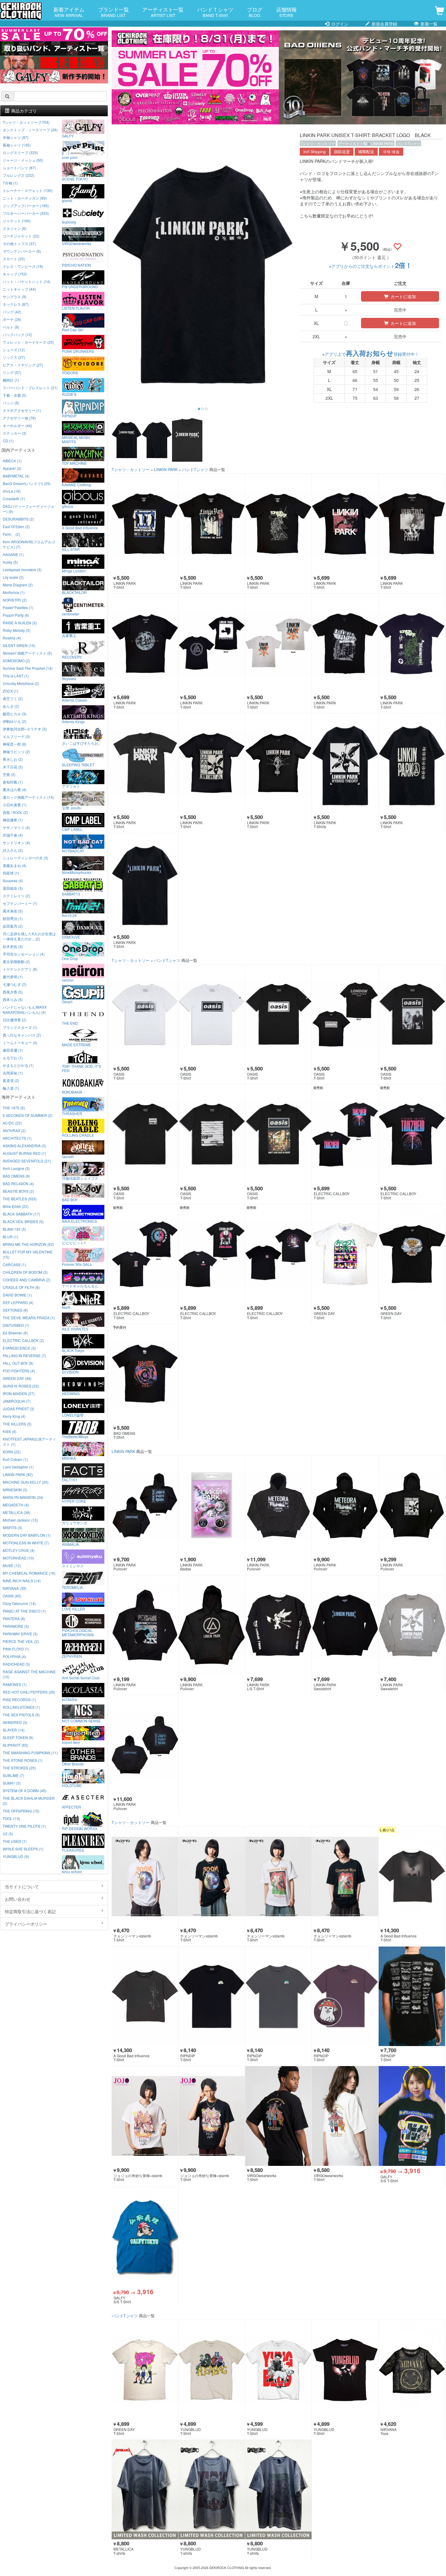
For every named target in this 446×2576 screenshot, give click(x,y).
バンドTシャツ (409, 143)
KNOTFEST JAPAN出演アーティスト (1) (29, 1441)
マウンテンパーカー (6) (22, 251)
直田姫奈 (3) (13, 888)
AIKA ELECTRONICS (79, 1221)
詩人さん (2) (13, 850)
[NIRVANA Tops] (412, 2370)
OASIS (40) (12, 1596)
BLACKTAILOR (74, 592)
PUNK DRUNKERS (78, 351)
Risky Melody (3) (17, 630)
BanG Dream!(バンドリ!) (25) (27, 483)
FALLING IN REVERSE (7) (24, 1355)
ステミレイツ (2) (16, 896)
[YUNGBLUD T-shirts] (212, 2490)
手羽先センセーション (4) (24, 954)
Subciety (69, 222)
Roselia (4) (12, 638)
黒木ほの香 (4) (15, 789)
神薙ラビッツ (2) (16, 752)
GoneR (68, 1156)
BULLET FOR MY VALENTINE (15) (28, 1254)
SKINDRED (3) (15, 1722)
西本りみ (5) (13, 999)
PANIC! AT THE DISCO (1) (24, 1611)
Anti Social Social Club (81, 1677)
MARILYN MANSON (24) (23, 1497)
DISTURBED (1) (16, 1325)
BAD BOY (70, 1199)
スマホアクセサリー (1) (22, 410)
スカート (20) (14, 259)
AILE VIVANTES (75, 1329)
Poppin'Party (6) (16, 615)
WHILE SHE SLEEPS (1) (23, 1849)
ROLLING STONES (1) (21, 1707)
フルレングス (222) (19, 175)
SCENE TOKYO (75, 179)
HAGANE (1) (13, 554)
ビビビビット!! (74, 1242)
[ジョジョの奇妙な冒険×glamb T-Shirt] (145, 2116)
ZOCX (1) (10, 691)
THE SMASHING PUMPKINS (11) (30, 1753)
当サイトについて (22, 1886)
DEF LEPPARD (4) (18, 1302)
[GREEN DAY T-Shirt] (345, 1254)
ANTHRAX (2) (14, 1130)
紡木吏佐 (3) (13, 946)
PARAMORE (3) (16, 1626)
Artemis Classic (75, 700)
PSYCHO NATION (76, 265)
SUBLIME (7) (14, 1775)
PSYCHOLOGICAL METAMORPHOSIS (78, 1632)
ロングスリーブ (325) (20, 152)
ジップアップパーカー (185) (26, 206)
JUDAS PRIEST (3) (19, 1409)
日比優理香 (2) (15, 1020)
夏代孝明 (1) (13, 977)
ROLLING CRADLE (78, 1135)
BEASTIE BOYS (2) (18, 1191)
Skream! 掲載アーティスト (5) (27, 653)
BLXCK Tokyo (73, 1350)
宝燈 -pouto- (72, 808)
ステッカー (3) (15, 433)
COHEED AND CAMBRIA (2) (27, 1280)
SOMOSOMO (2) (16, 661)
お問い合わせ (18, 1899)
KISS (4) (10, 1431)
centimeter (71, 614)
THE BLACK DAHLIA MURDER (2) (29, 1801)
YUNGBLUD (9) (16, 1856)
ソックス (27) (14, 357)
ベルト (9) (11, 327)
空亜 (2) (9, 774)
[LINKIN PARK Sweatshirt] (345, 1625)
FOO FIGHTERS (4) (19, 1371)
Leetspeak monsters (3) (22, 570)
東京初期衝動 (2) (16, 961)
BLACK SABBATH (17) (21, 1214)
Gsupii (67, 1001)
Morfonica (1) (14, 592)
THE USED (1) (15, 1841)
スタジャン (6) (15, 228)
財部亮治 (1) (13, 918)
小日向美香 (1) (15, 805)
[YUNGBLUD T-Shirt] (212, 2370)
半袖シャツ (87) (16, 137)
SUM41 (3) (12, 1783)
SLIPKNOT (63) (15, 1745)
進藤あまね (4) (15, 865)
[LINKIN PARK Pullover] (145, 1505)
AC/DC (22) (12, 1123)
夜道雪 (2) (11, 1080)
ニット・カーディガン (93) (25, 198)
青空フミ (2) (13, 698)
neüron (68, 980)
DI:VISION (70, 1372)
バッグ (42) (12, 312)
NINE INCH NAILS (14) (22, 1581)
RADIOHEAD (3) (16, 1664)
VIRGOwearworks (77, 243)
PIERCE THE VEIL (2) (21, 1641)
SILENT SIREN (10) (19, 645)
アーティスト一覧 (163, 12)
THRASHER (72, 1113)
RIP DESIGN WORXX (80, 1828)
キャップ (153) (15, 274)
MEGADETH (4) (16, 1505)
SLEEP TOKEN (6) (18, 1737)
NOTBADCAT (73, 851)
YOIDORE (70, 373)
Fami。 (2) (11, 534)
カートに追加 (403, 296)
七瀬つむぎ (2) (15, 984)
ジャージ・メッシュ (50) (23, 160)
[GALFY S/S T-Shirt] (412, 2116)
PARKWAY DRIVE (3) (20, 1634)
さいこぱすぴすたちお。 (82, 743)
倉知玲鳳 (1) (13, 782)
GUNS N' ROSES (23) (21, 1386)
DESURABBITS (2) (18, 519)
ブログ (255, 12)
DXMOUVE (71, 937)
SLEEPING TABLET (78, 764)
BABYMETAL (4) (16, 476)
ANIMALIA (70, 1544)
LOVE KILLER (73, 1609)
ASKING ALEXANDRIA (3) (24, 1146)
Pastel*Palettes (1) (18, 607)
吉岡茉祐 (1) (13, 1073)
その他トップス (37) (19, 243)
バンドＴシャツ (215, 12)
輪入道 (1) (11, 1088)
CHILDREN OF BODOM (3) (25, 1272)
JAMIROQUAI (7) (17, 1401)
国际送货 (342, 152)
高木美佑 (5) (13, 911)
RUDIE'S (69, 394)
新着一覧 (428, 24)
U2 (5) (8, 1834)
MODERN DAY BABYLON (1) (27, 1535)
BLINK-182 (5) (14, 1229)
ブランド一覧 (113, 12)
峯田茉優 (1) (13, 1050)
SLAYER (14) (14, 1730)
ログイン (339, 24)
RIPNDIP (69, 416)
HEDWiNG (71, 1393)
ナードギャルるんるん (80, 1286)
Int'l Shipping (314, 152)
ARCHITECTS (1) (17, 1138)
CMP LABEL (72, 829)
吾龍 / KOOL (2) (15, 812)
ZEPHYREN (72, 1656)
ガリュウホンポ (75, 1522)
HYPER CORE (74, 1501)
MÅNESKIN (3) (15, 1490)
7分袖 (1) (10, 183)
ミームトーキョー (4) (20, 1042)
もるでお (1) (13, 1058)
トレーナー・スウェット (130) (28, 190)
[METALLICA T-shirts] (145, 2490)
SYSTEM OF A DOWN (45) (25, 1790)
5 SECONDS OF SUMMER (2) (28, 1115)
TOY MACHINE (74, 463)
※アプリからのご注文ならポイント (370, 266)
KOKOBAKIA (72, 1092)
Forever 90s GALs (77, 1264)
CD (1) (8, 441)
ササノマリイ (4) (16, 827)
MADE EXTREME (76, 1044)
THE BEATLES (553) (20, 1199)
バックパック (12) (17, 334)
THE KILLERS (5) (17, 1424)
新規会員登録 (384, 24)
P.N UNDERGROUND (80, 286)
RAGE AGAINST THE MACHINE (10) (29, 1674)
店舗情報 (286, 12)
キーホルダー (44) (17, 425)
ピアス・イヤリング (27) (23, 365)
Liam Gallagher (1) (18, 1467)
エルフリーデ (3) (16, 736)
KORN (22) (12, 1452)
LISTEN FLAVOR (76, 308)
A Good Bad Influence (80, 528)
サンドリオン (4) (16, 843)
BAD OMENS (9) (16, 1176)
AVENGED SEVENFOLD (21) (27, 1161)
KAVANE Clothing (76, 484)
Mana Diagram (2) (18, 585)
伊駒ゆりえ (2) (15, 721)
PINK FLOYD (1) (16, 1649)
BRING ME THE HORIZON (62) (28, 1244)
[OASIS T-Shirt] (145, 1015)
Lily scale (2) (13, 577)
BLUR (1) (10, 1237)
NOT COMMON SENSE (81, 1721)
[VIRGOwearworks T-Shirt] (278, 2116)
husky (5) (10, 562)
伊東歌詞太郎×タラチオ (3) (25, 729)
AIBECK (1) (12, 461)
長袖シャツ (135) (17, 145)
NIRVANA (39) (15, 1588)
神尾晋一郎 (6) (15, 744)
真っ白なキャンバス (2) (22, 1035)
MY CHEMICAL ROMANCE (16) (29, 1573)
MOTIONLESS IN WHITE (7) (26, 1543)
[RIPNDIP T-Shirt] (212, 1996)
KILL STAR (71, 549)
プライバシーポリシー (26, 1924)
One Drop (70, 958)
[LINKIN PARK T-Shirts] (345, 763)
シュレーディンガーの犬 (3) (25, 858)
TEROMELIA (72, 1587)
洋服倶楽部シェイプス (80, 1178)
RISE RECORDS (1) (19, 1699)
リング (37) (12, 372)
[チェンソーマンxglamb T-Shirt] (145, 1877)
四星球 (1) (11, 873)
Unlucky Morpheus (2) (21, 683)
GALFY (68, 136)
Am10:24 (69, 915)
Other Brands (73, 1764)
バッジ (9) (11, 403)
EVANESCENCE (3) (19, 1348)
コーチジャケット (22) (21, 236)
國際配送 (366, 152)
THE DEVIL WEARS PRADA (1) (29, 1318)
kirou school (72, 1871)
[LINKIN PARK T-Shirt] (145, 524)
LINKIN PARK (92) (18, 1474)
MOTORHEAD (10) (18, 1558)
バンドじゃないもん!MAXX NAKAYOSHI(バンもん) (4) (25, 1010)
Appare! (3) (12, 468)
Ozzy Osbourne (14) (19, 1603)
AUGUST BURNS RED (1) (24, 1153)
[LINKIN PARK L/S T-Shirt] (278, 1625)
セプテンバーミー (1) (20, 903)
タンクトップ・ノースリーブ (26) (30, 130)
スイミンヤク (73, 1566)
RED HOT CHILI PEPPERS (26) (29, 1692)
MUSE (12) (12, 1565)
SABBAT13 (71, 894)
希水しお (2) (13, 759)
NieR (66, 1307)
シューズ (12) (14, 350)
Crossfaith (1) (14, 499)
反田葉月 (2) (13, 926)
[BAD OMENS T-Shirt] (145, 1374)
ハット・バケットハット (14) (27, 281)
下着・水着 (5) (15, 395)
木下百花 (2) (13, 767)
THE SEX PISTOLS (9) (21, 1715)
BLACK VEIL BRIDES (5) (23, 1221)
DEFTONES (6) (15, 1310)
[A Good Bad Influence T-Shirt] (412, 1877)
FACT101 (70, 1479)
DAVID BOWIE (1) (17, 1295)
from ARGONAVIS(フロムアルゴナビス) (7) (29, 544)
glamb (67, 200)
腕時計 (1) (11, 380)
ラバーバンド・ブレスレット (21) (30, 388)
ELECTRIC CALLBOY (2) (23, 1340)
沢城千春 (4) (13, 835)
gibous (68, 506)
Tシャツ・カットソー (318, 143)
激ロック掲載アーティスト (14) (28, 797)
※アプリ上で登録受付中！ (371, 354)
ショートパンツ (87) (19, 168)
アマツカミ (71, 786)
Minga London (74, 571)
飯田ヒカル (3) (15, 714)
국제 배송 (391, 152)
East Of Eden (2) (16, 526)
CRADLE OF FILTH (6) (21, 1287)
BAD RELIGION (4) (18, 1183)
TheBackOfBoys (75, 1436)
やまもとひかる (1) (18, 1065)
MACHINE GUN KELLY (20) (26, 1482)
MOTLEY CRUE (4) (19, 1550)
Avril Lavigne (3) (16, 1168)
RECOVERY (72, 657)
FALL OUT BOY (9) (18, 1363)
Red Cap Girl (73, 329)
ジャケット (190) (17, 221)
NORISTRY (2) (15, 600)
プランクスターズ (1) (20, 1027)
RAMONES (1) (15, 1684)
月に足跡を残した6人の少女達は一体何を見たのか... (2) (29, 936)
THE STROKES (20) (19, 1768)
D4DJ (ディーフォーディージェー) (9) (29, 509)
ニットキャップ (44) (19, 289)
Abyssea (69, 678)
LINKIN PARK (382, 143)
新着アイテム (69, 12)
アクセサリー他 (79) (19, 418)
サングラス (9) (15, 297)
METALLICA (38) (17, 1512)
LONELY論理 (73, 1415)
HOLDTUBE (72, 1785)
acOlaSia (69, 1699)
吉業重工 (69, 635)
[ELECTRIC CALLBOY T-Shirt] (345, 1134)
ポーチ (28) (12, 319)
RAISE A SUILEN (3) (20, 623)
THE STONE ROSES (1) (23, 1760)
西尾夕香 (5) (13, 992)
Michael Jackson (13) (20, 1520)
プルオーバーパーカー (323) (26, 213)
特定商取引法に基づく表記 (30, 1911)
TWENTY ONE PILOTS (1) (24, 1826)
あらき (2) (11, 706)
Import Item (71, 1742)
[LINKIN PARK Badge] (212, 1505)
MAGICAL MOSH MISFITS (76, 439)
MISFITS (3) (12, 1527)
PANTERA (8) (14, 1618)
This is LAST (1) (16, 676)
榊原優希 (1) (13, 820)
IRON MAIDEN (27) (19, 1393)
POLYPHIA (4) (14, 1656)
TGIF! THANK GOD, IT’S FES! (81, 1068)
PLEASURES (73, 1850)
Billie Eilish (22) (16, 1206)
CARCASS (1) (14, 1264)
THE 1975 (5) (14, 1108)
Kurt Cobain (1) (15, 1459)
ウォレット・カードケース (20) (28, 342)
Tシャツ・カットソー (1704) (26, 122)
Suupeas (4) (13, 880)
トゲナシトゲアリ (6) (20, 969)
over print (70, 157)
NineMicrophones (77, 872)
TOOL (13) (11, 1818)
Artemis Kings (73, 721)
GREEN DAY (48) (17, 1378)
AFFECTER (71, 1807)
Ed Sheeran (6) (15, 1333)
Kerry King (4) (14, 1416)
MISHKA (69, 1458)
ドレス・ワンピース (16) (23, 266)
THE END (70, 1023)
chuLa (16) (12, 491)
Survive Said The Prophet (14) (28, 668)
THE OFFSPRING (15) (21, 1811)
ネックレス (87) (16, 304)
